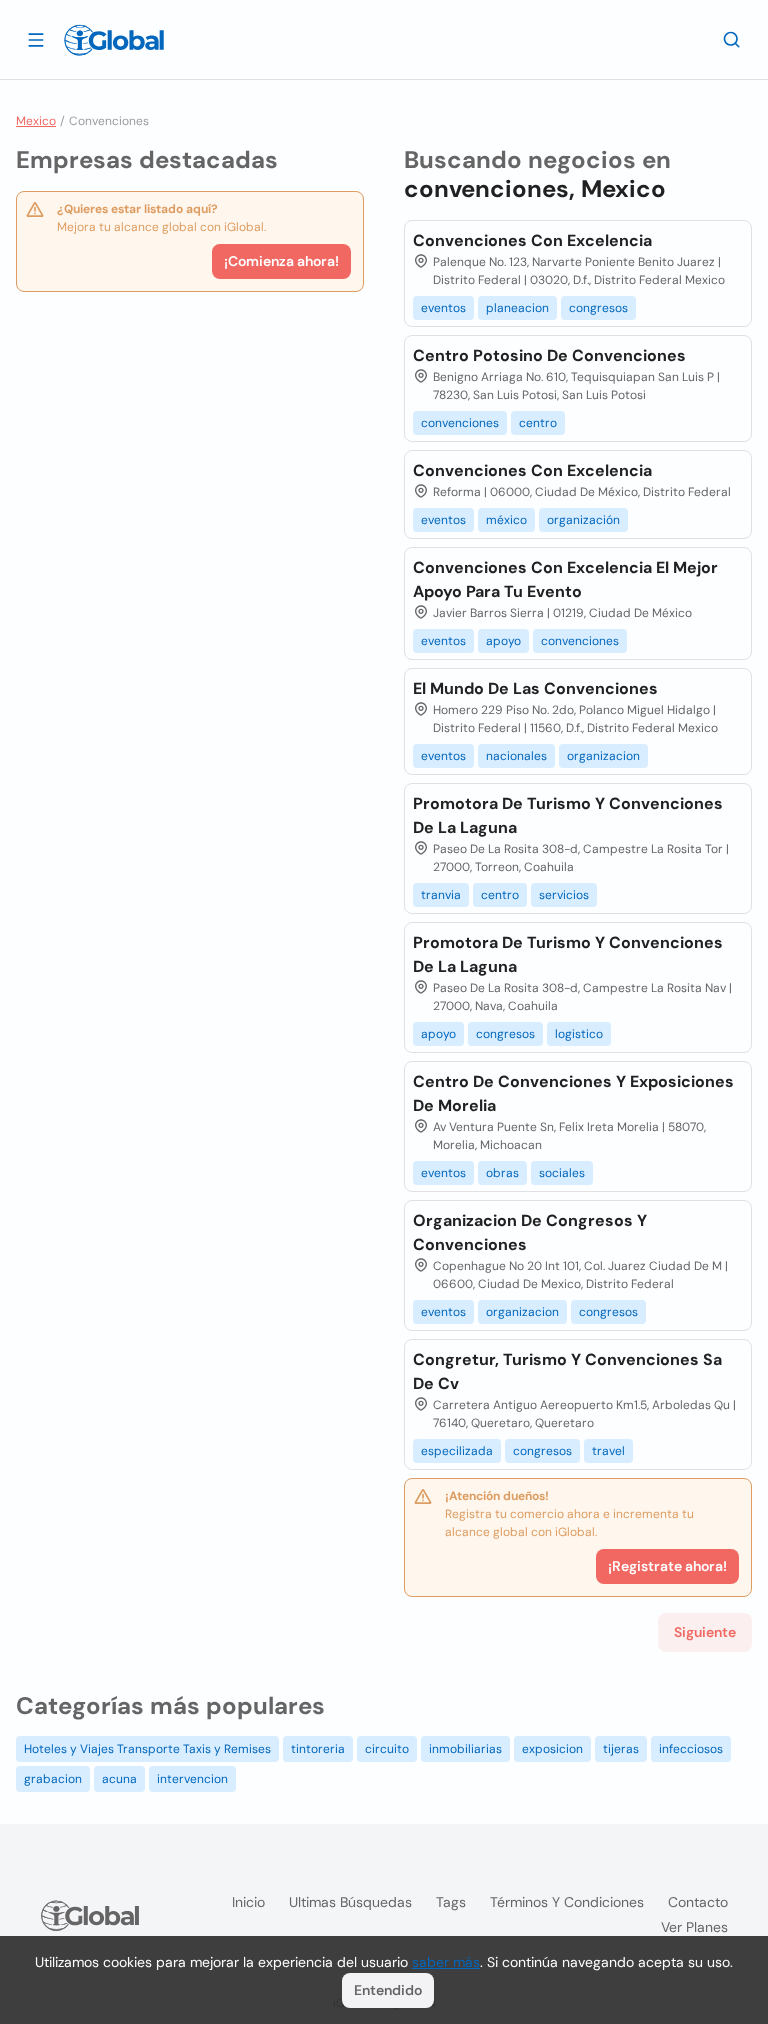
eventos (443, 308)
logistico (579, 1034)
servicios (564, 895)
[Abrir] (36, 39)
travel (608, 1451)
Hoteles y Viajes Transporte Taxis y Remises (147, 1749)
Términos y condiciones (567, 1902)
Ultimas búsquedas (350, 1902)
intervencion (192, 1779)
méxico (506, 520)
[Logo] (114, 40)
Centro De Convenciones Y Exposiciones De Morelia (573, 1093)
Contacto (698, 1902)
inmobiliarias (465, 1749)
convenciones (460, 423)
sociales (562, 1173)
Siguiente (705, 1632)
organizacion (603, 756)
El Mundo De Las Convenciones (535, 688)
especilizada (457, 1451)
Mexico (36, 121)
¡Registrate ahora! (667, 1566)
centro (538, 423)
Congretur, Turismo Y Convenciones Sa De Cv (567, 1371)
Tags (451, 1902)
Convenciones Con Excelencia (532, 240)
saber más (446, 1962)
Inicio (248, 1902)
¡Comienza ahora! (281, 261)
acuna (119, 1779)
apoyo (503, 641)
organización (583, 520)
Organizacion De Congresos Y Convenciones (530, 1232)
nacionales (516, 756)
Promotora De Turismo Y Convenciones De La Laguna (568, 815)
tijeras (621, 1749)
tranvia (441, 895)
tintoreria (318, 1749)
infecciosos (691, 1749)
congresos (598, 308)
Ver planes (694, 1927)
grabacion (53, 1779)
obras (502, 1173)
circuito (387, 1749)
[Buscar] (732, 39)
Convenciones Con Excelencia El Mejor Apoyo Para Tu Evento (565, 579)
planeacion (517, 308)
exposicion (552, 1749)
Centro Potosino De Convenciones (549, 355)
